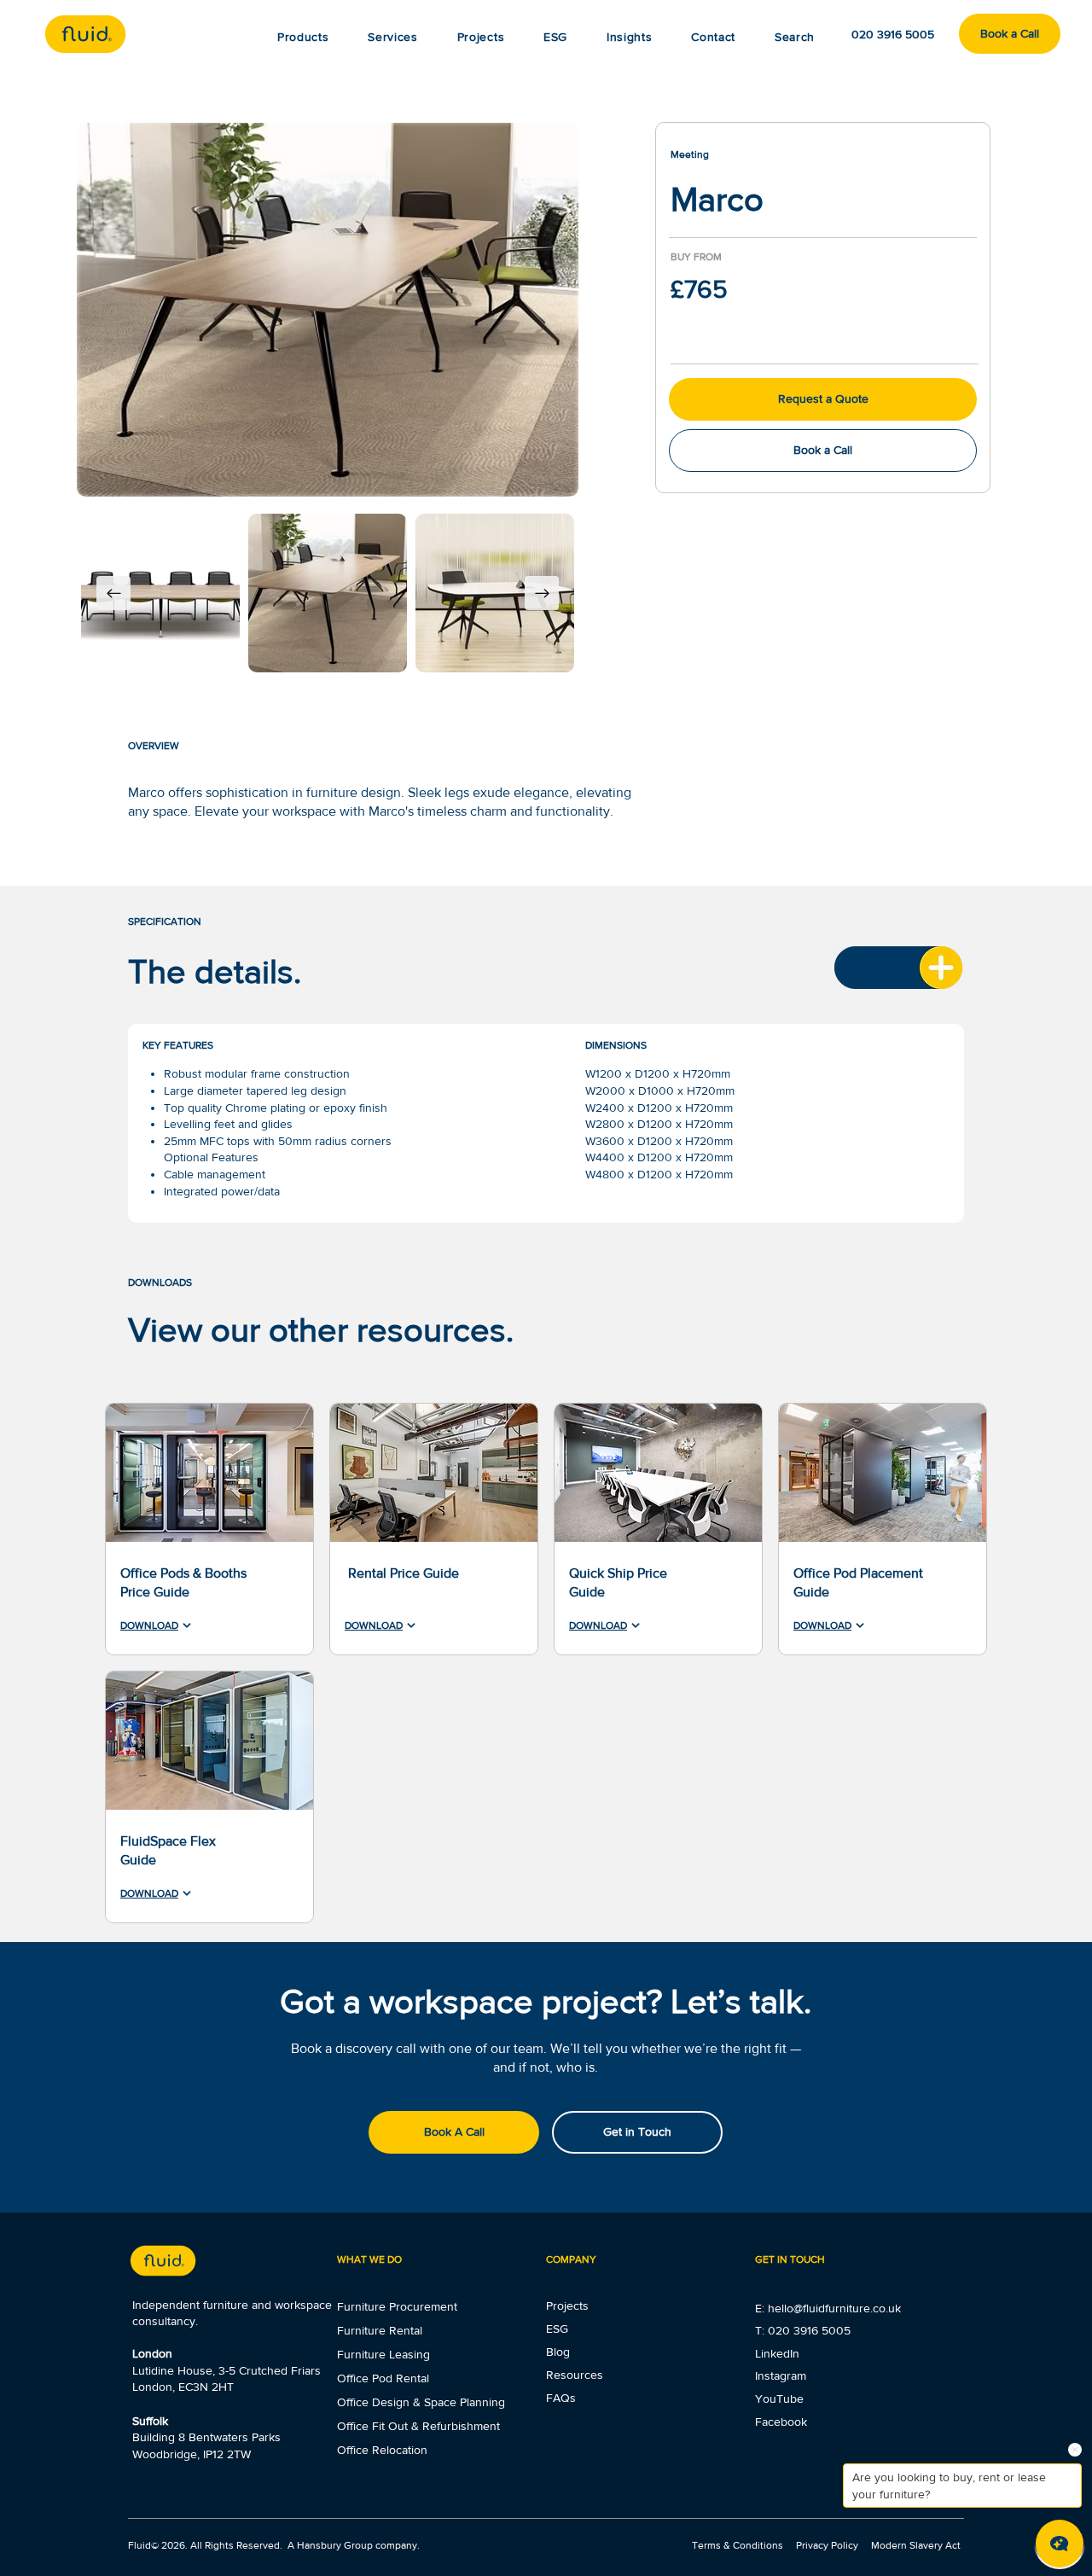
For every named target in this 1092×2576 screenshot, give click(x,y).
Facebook (781, 2422)
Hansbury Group (335, 2545)
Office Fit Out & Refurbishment (418, 2426)
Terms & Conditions (739, 2545)
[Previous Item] (113, 593)
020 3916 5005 (809, 2330)
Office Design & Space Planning (421, 2402)
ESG (557, 2329)
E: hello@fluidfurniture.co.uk (828, 2308)
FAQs (561, 2398)
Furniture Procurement (397, 2306)
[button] (629, 37)
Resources (575, 2375)
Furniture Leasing (383, 2354)
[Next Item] (542, 593)
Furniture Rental (380, 2330)
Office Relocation (382, 2450)
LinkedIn (777, 2353)
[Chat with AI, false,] (1060, 2544)
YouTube (779, 2399)
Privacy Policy (827, 2545)
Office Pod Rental (383, 2378)
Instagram (781, 2375)
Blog (558, 2352)
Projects (567, 2306)
